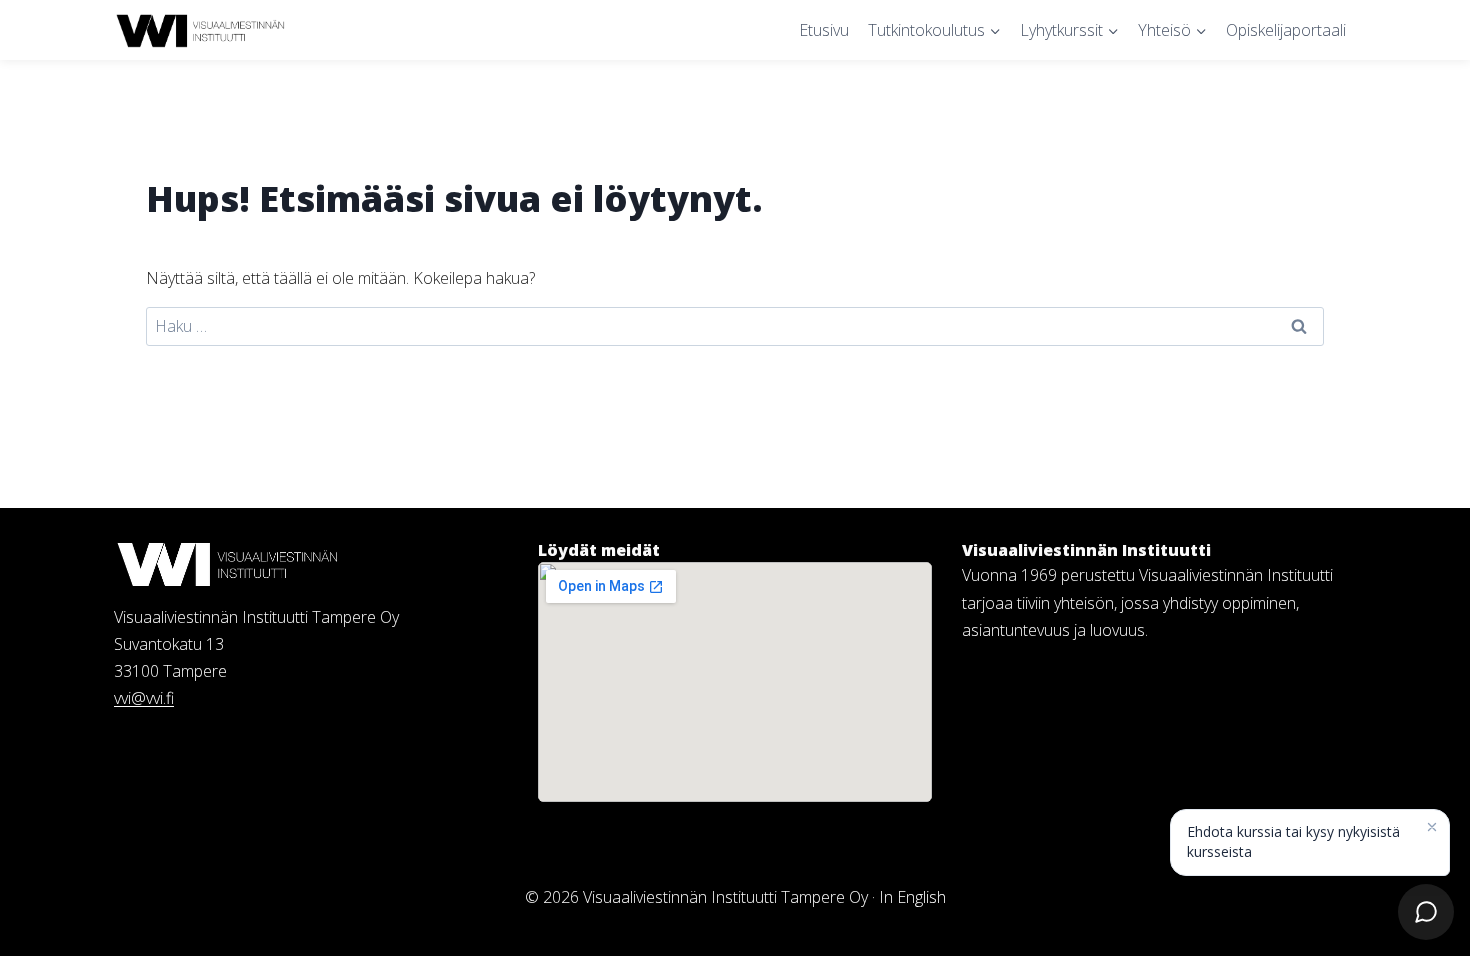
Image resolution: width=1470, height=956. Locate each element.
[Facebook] (1013, 672)
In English (912, 897)
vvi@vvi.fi (144, 698)
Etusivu (824, 30)
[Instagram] (975, 672)
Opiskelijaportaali (1286, 30)
